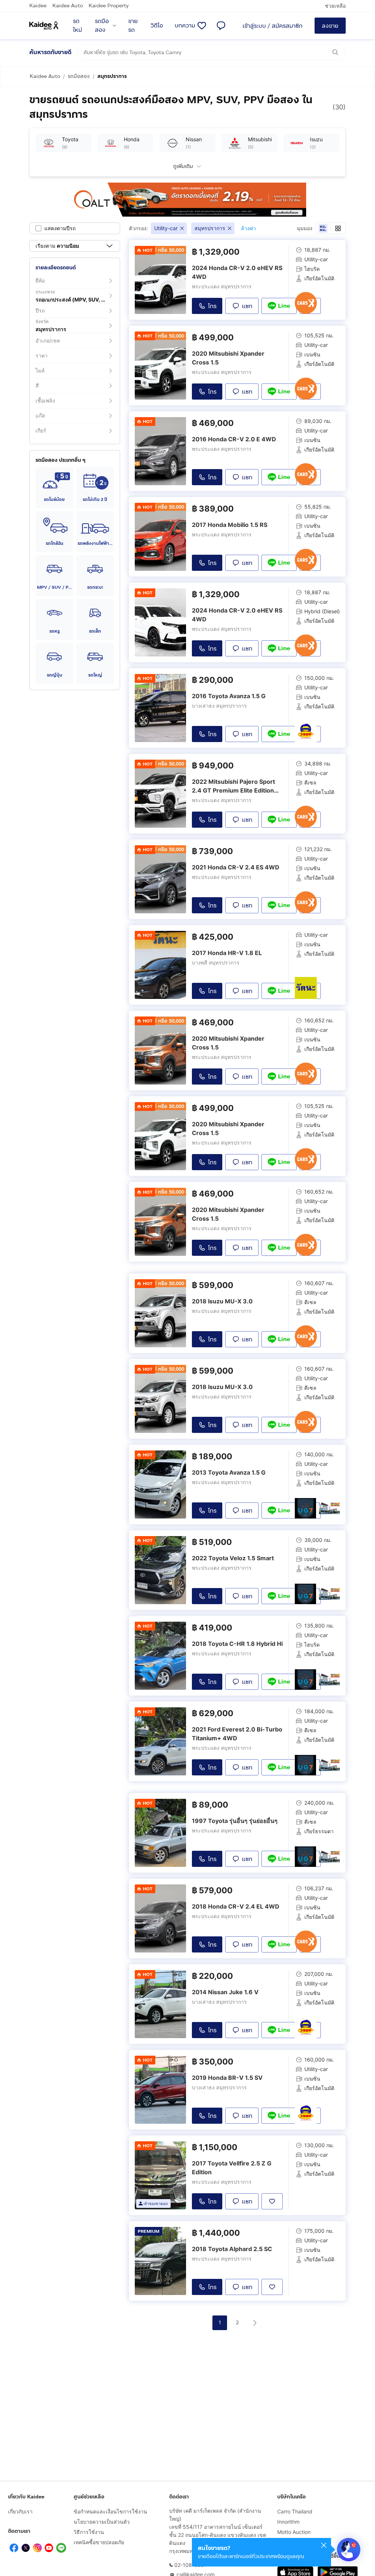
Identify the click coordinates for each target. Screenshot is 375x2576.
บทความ (185, 25)
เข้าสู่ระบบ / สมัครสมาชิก (272, 26)
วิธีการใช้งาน (89, 2532)
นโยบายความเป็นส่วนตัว (102, 2522)
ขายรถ (133, 25)
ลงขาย (330, 26)
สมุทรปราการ (112, 76)
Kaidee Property (109, 6)
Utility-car (166, 228)
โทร (212, 306)
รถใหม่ (77, 25)
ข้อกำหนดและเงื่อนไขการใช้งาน (110, 2511)
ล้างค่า (248, 228)
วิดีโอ (157, 25)
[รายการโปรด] (202, 26)
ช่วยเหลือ (335, 6)
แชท (247, 306)
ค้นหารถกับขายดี (50, 52)
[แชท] (221, 26)
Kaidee (38, 6)
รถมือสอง (102, 25)
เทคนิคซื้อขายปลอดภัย (99, 2542)
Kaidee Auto (68, 6)
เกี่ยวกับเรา (20, 2511)
